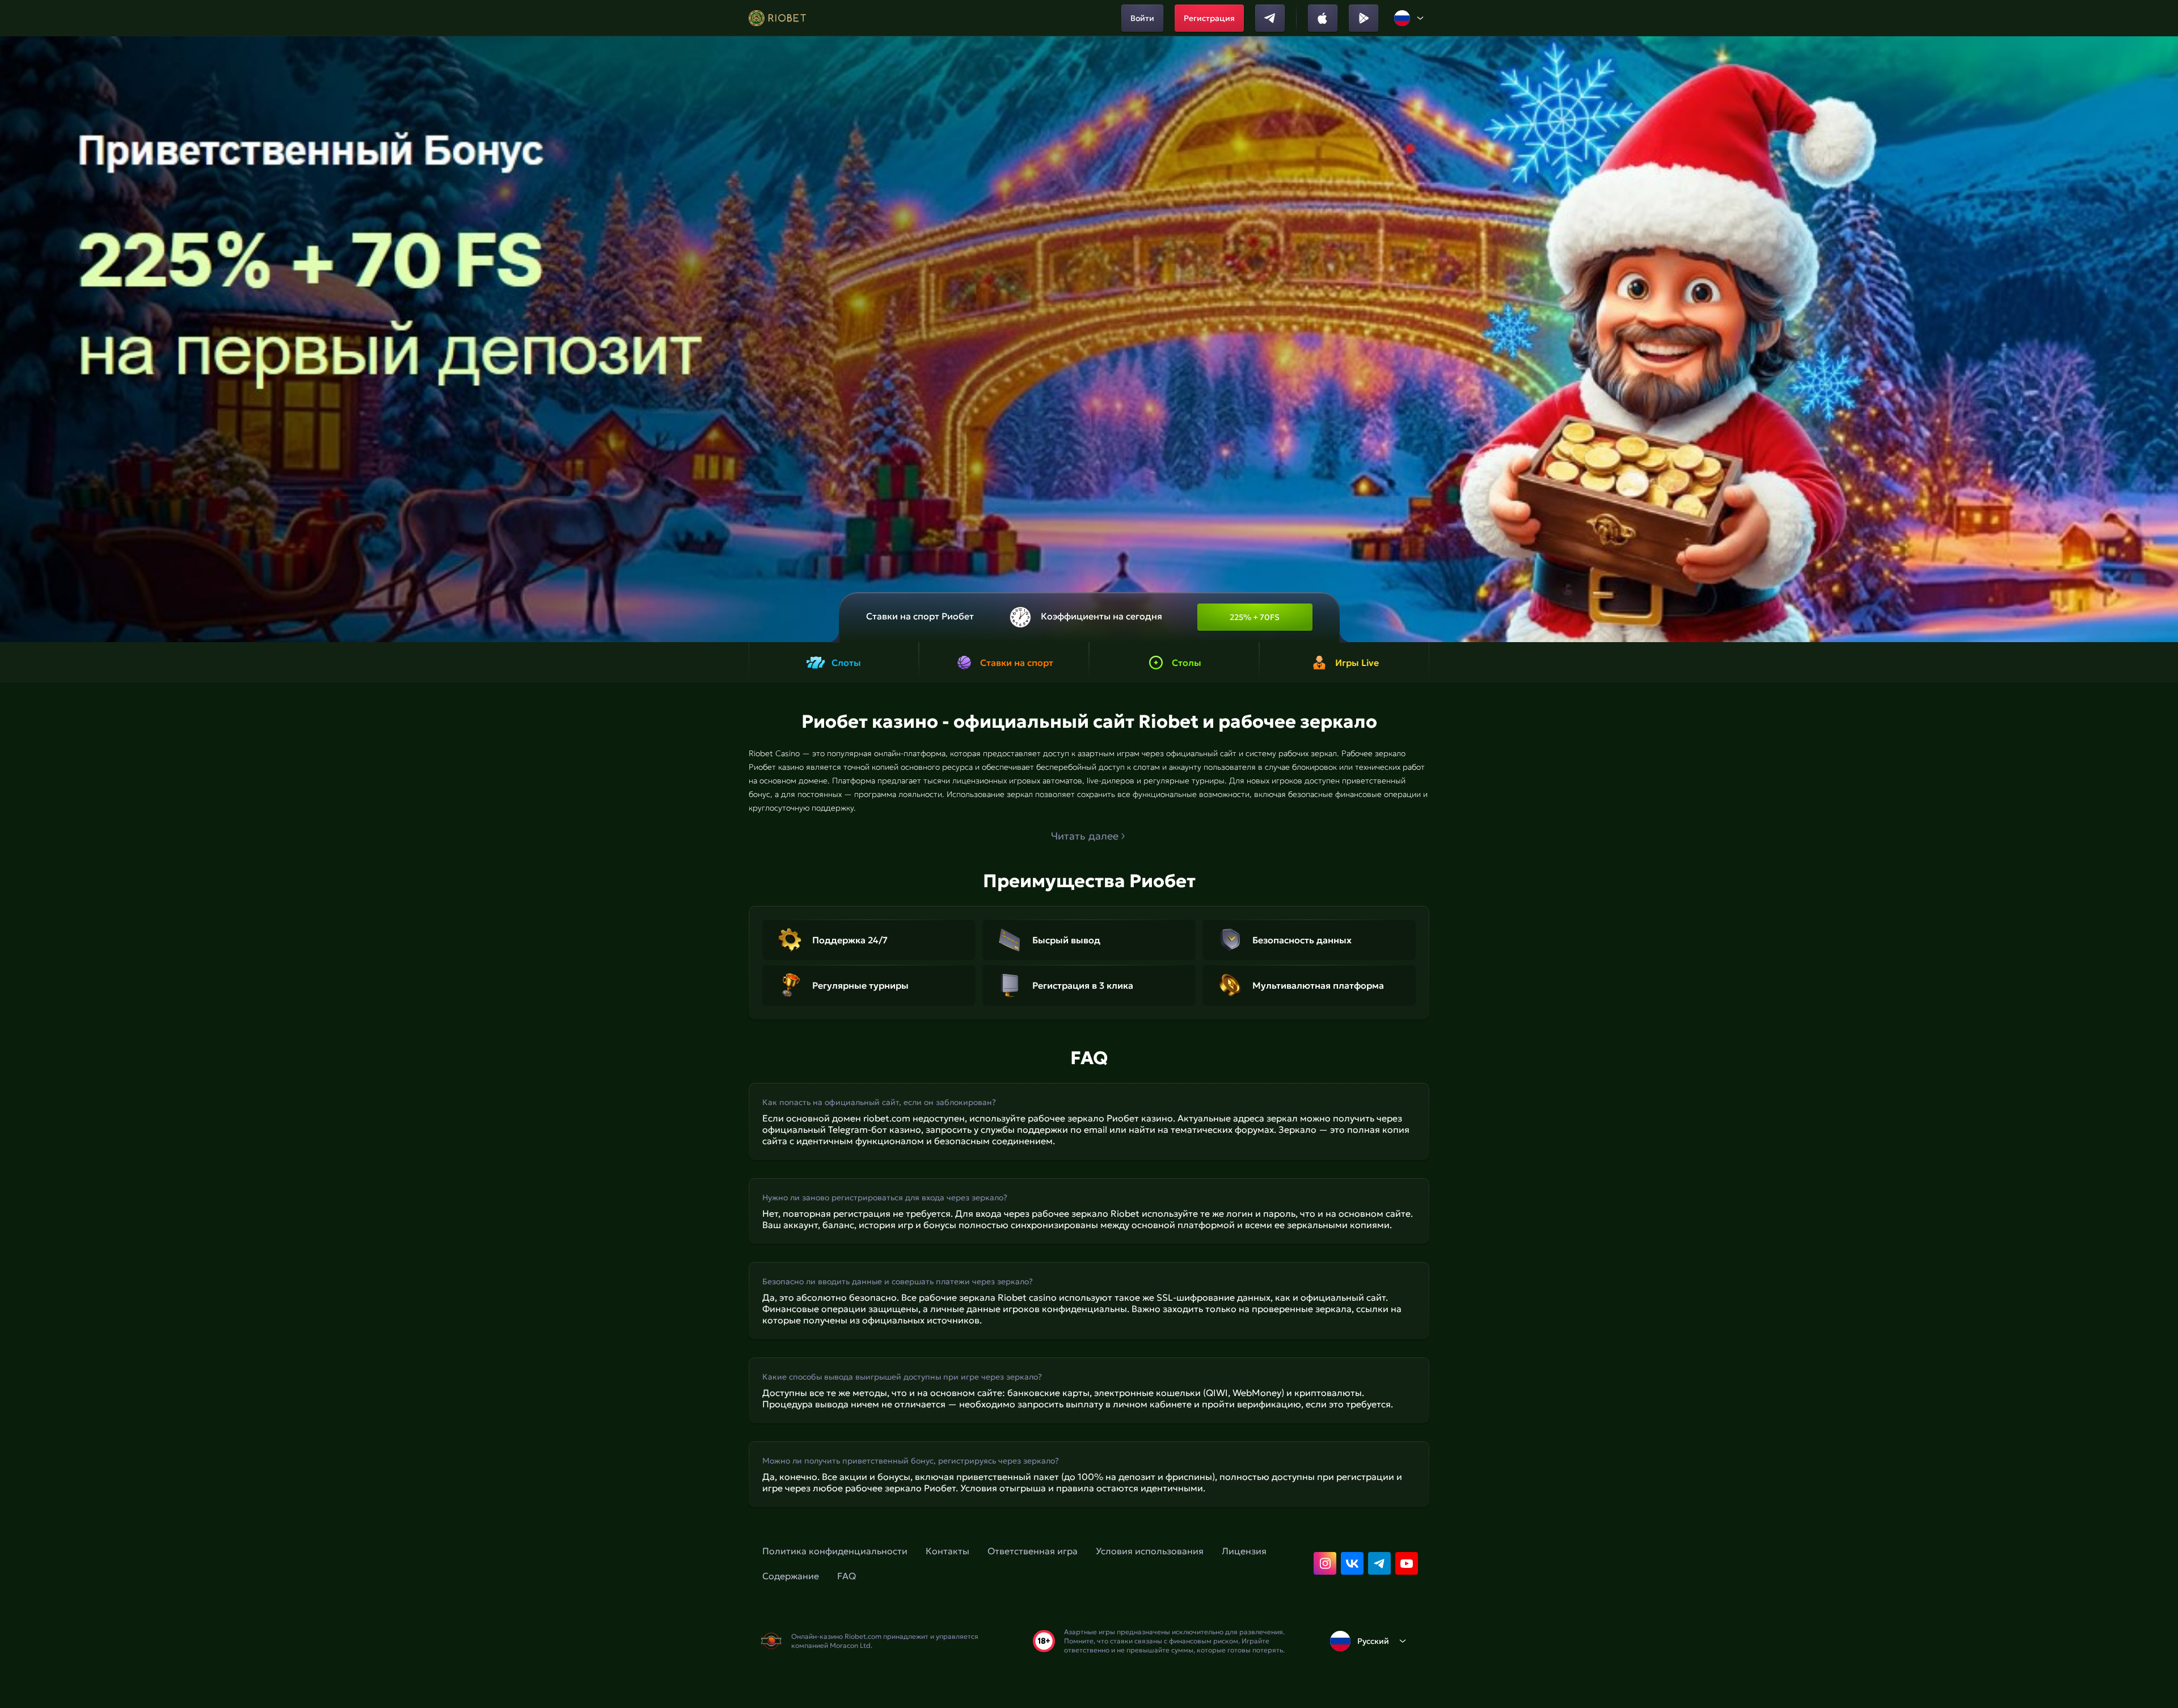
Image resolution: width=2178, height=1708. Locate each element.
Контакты (947, 1551)
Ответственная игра (1033, 1551)
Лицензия (1244, 1551)
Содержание (791, 1576)
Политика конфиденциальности (835, 1551)
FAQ (847, 1576)
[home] (777, 18)
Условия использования (1150, 1551)
